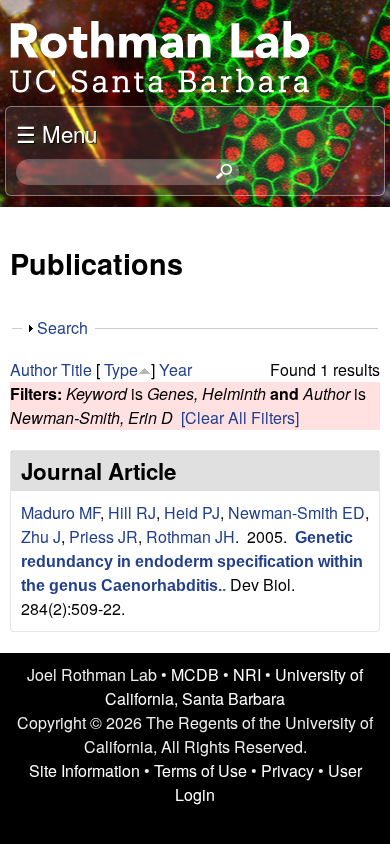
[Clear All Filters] (240, 417)
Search (62, 327)
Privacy (287, 770)
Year (175, 369)
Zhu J (41, 536)
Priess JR (103, 536)
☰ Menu (56, 133)
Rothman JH (190, 536)
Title (76, 369)
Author (33, 369)
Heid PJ (192, 512)
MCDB (195, 674)
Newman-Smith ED (296, 512)
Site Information (84, 770)
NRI (247, 674)
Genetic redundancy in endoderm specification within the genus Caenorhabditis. (192, 561)
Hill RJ (132, 512)
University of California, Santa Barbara (234, 686)
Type (121, 369)
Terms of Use (200, 770)
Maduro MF (60, 512)
